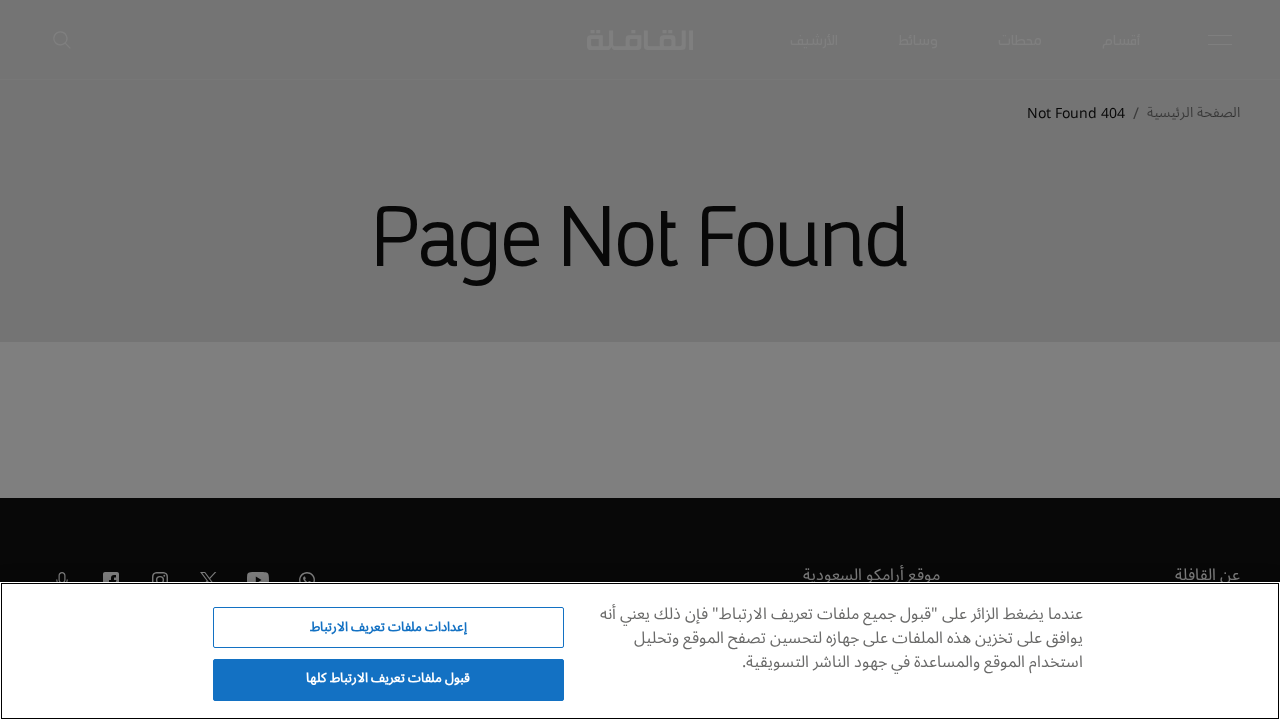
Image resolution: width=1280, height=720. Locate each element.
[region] (640, 651)
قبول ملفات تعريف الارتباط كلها (388, 678)
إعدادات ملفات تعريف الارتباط (388, 627)
